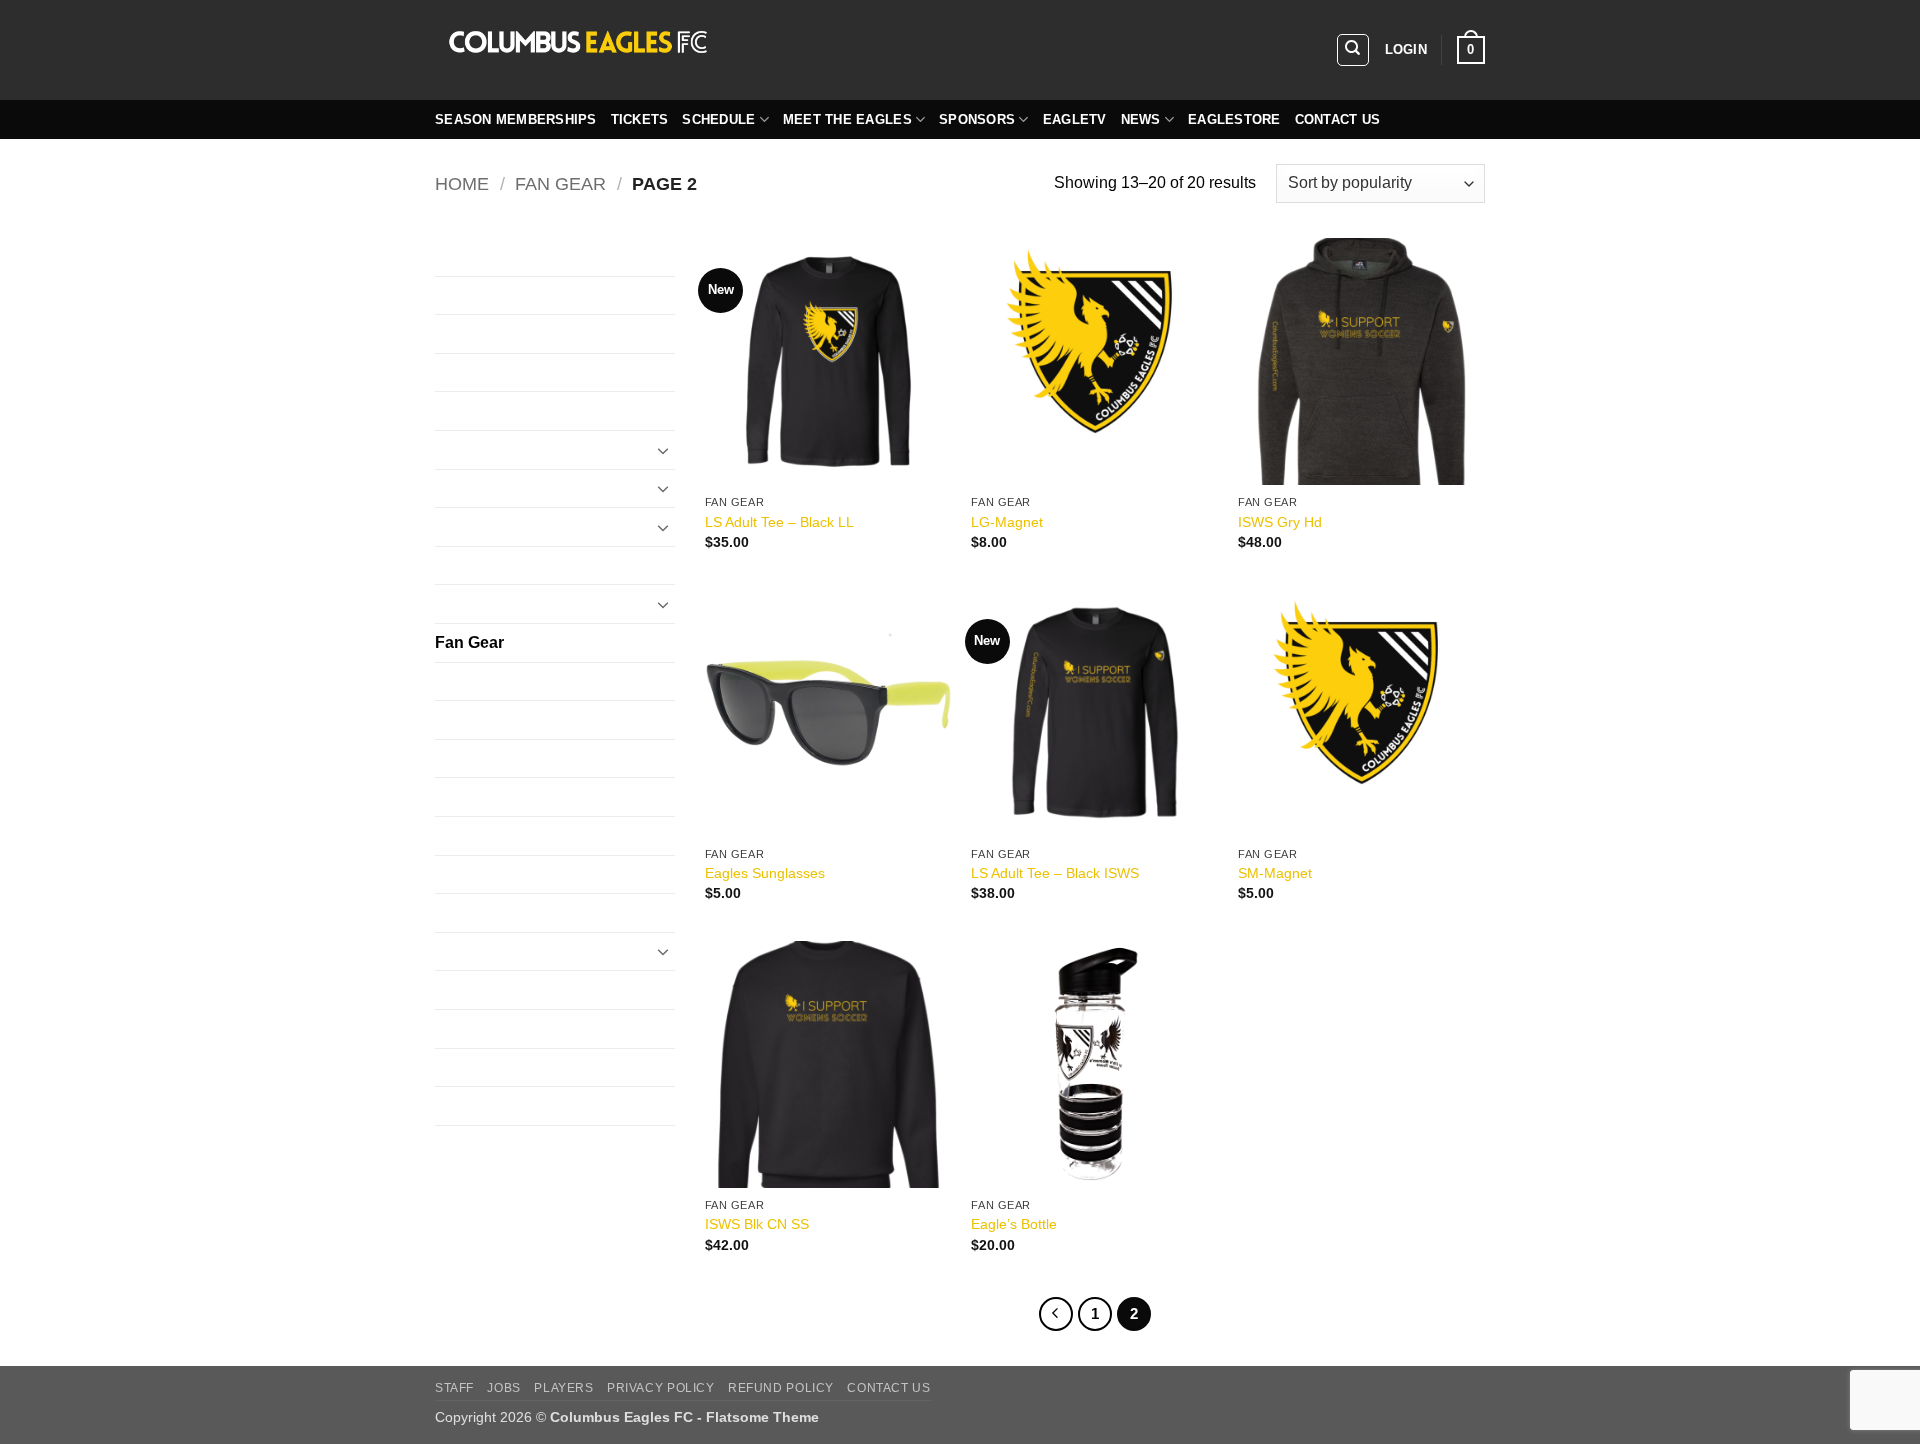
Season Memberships (516, 119)
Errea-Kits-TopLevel (505, 565)
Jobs (503, 1388)
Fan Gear (560, 183)
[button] (1406, 50)
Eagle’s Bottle (1014, 1224)
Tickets (640, 119)
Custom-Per (477, 372)
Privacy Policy (661, 1388)
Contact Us (1338, 119)
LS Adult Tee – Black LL (779, 522)
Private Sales (482, 951)
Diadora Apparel (493, 449)
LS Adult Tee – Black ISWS (1055, 873)
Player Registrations (507, 912)
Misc (451, 874)
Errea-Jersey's (486, 526)
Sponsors (977, 119)
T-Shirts (462, 1067)
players (563, 1388)
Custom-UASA (487, 410)
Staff (454, 1388)
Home (462, 183)
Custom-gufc (480, 333)
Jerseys (462, 719)
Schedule (718, 119)
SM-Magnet (1275, 873)
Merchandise (481, 835)
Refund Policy (781, 1388)
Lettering (466, 758)
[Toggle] (663, 450)
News (1141, 119)
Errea (454, 488)
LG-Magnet (1007, 522)
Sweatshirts (476, 1028)
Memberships (483, 796)
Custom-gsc (477, 295)
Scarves (464, 989)
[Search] (1353, 50)
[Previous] (1056, 1314)
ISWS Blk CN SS (757, 1224)
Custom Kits (478, 256)
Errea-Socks (479, 603)
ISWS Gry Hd (1280, 522)
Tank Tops (471, 1105)
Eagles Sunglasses (765, 873)
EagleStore (1234, 119)
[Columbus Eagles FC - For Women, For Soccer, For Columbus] (735, 50)
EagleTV (1075, 119)
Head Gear (474, 681)
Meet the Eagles (847, 119)
